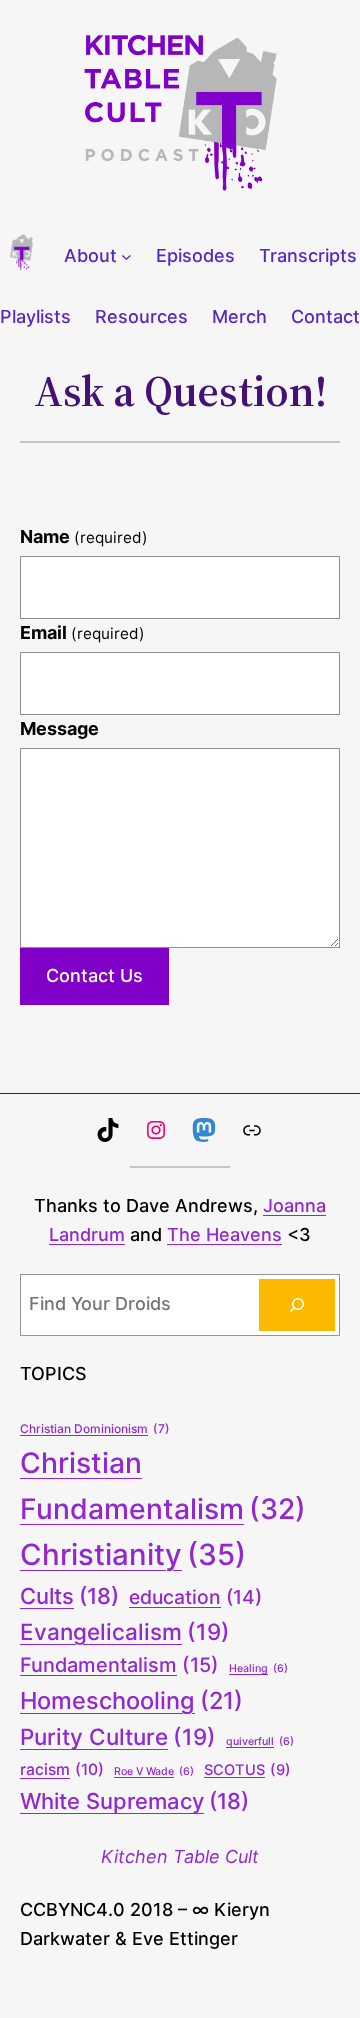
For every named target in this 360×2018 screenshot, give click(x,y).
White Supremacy (134, 1801)
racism (62, 1769)
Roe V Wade (154, 1771)
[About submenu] (126, 256)
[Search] (297, 1305)
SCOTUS (247, 1770)
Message (59, 728)
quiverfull (260, 1741)
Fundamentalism (119, 1665)
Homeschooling (131, 1700)
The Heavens (224, 1234)
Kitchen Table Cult (180, 1856)
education (195, 1597)
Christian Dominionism (95, 1428)
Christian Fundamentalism (163, 1485)
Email (82, 632)
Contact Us (94, 975)
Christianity (133, 1554)
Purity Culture (118, 1736)
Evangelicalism (125, 1631)
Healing (258, 1668)
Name (84, 536)
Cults (69, 1596)
